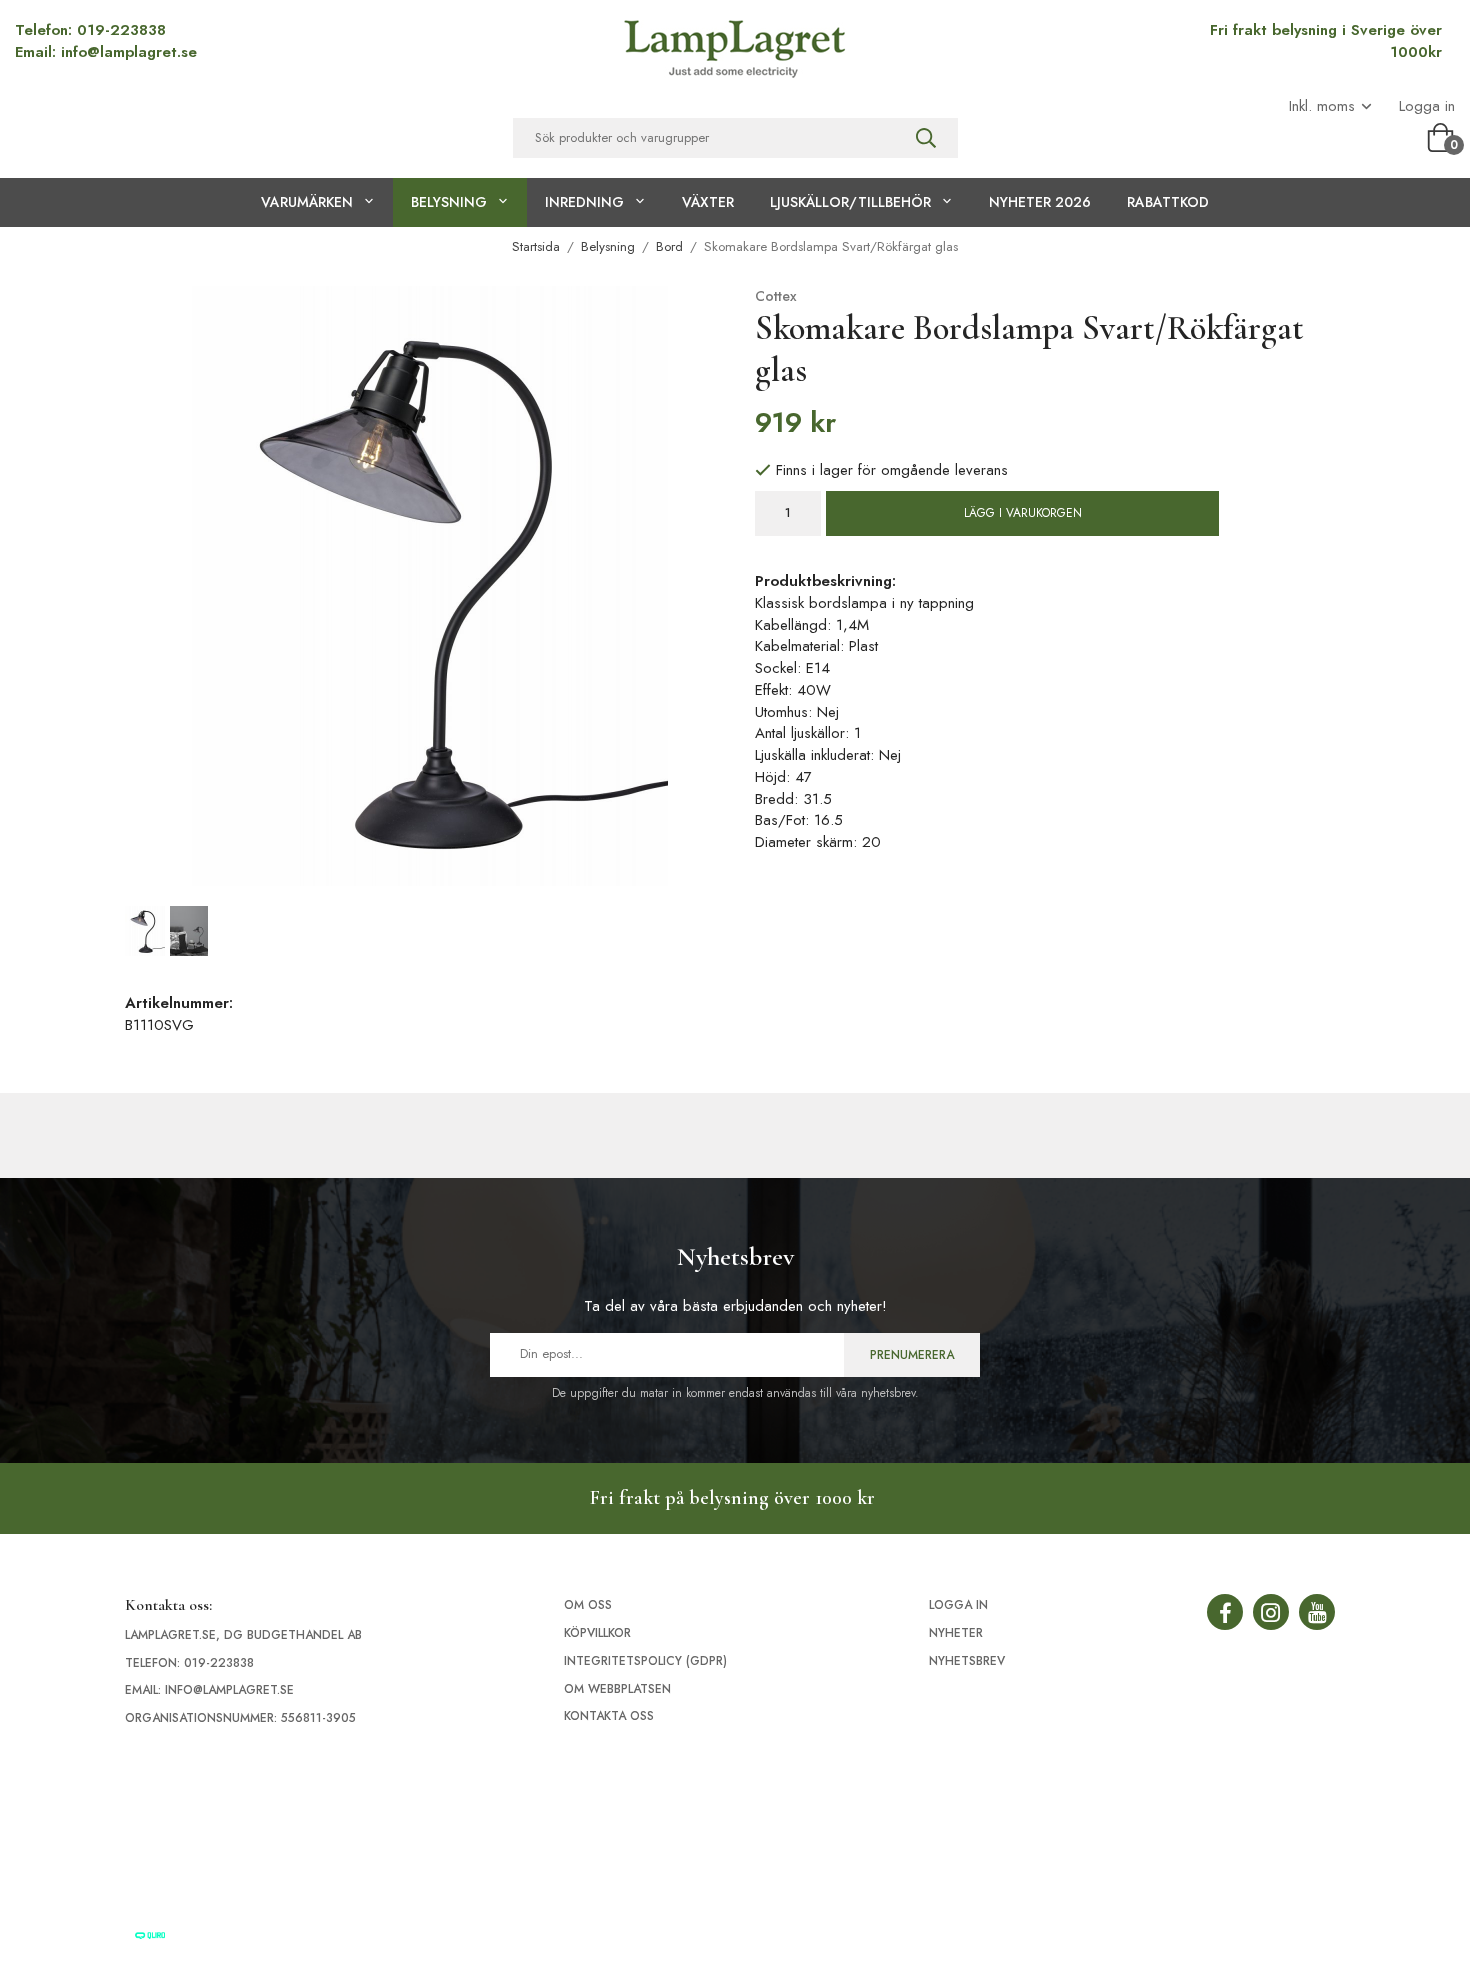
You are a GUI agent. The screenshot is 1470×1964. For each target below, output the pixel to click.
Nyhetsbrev (967, 1661)
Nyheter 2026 (1040, 202)
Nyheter (956, 1633)
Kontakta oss (609, 1716)
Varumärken (307, 202)
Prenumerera (912, 1355)
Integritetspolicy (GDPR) (645, 1661)
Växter (708, 202)
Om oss (588, 1605)
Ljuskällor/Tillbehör (850, 202)
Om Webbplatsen (617, 1689)
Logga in (1427, 106)
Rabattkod (1168, 202)
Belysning (449, 202)
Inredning (584, 202)
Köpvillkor (597, 1633)
